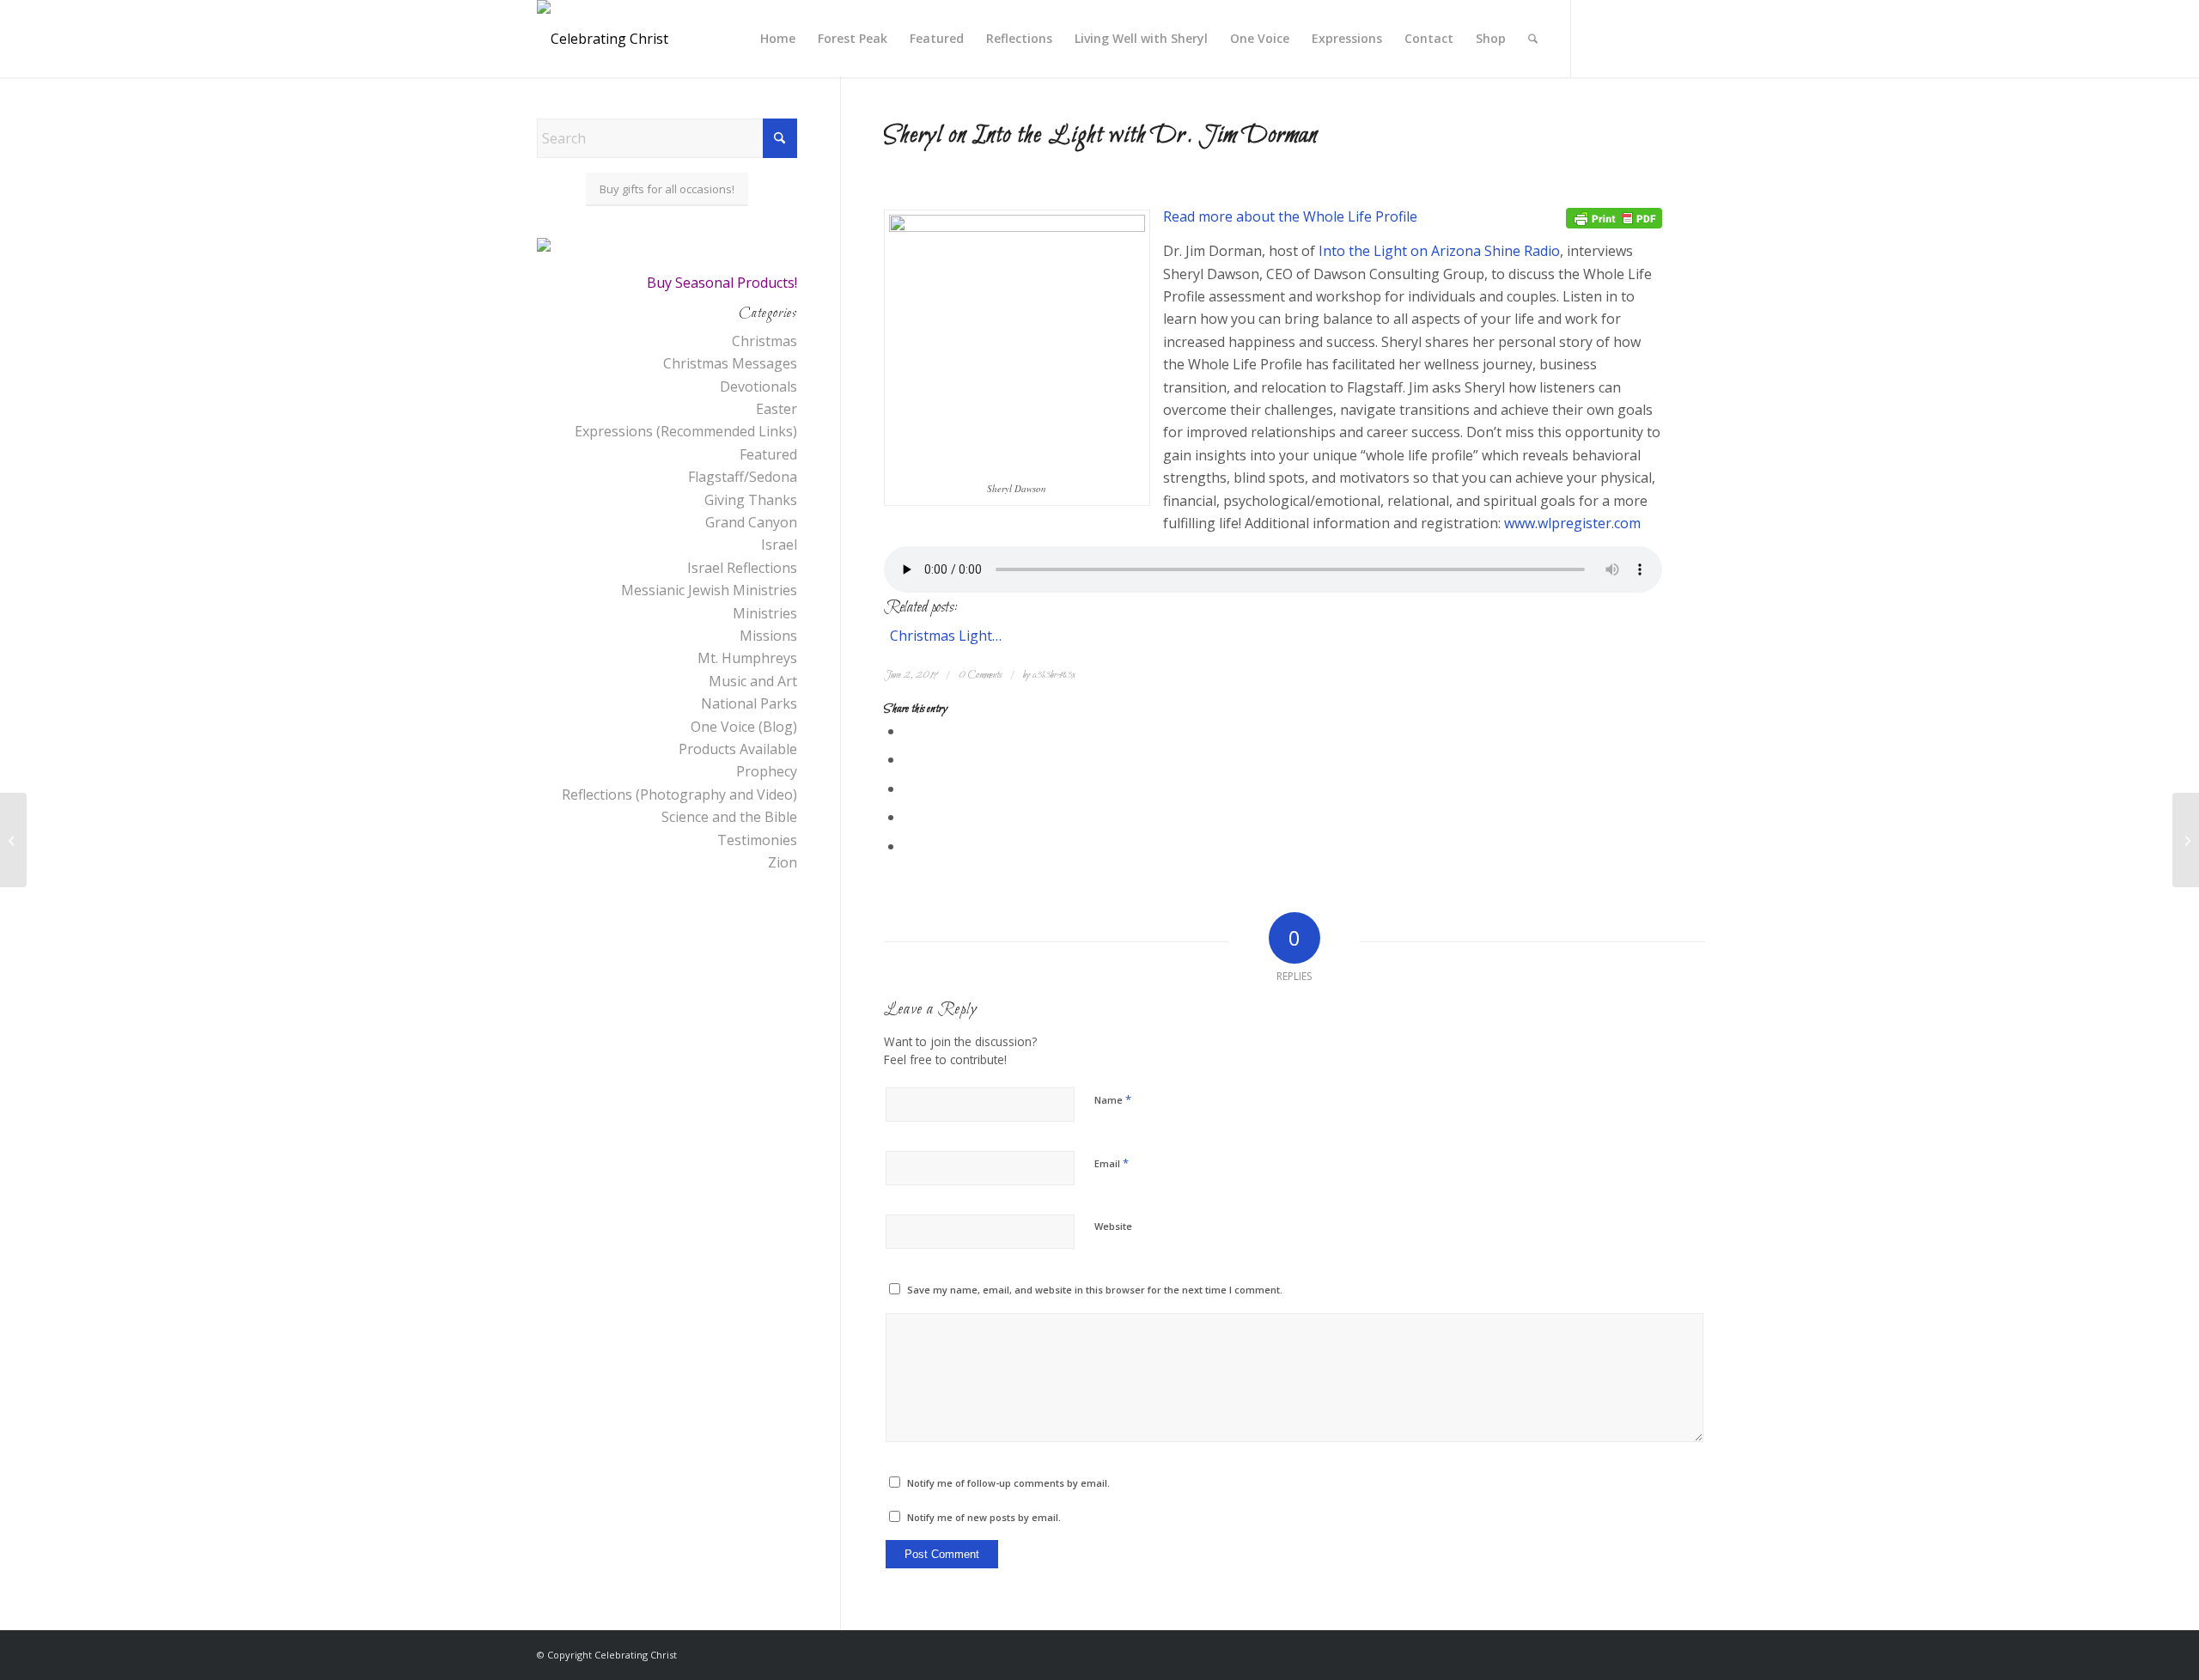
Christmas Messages (730, 363)
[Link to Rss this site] (1649, 38)
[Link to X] (1598, 38)
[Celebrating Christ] (603, 39)
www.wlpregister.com (1572, 523)
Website (1113, 1226)
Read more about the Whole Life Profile (1290, 216)
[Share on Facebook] (909, 731)
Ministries (765, 613)
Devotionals (758, 387)
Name (1113, 1099)
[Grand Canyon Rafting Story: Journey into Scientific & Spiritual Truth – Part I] (2186, 840)
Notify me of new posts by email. (984, 1517)
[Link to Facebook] (1623, 38)
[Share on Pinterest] (909, 817)
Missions (768, 636)
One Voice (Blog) (744, 727)
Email (1112, 1163)
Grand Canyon (751, 522)
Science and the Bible (729, 817)
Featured (768, 454)
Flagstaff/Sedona (743, 477)
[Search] (1533, 39)
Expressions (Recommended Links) (686, 431)
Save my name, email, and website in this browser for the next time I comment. (1095, 1290)
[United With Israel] (13, 840)
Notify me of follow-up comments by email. (1008, 1483)
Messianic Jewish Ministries (709, 590)
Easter (777, 409)
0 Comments (980, 675)
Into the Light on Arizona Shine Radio (1439, 251)
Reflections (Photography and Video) (679, 794)
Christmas (764, 341)
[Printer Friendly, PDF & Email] (1614, 217)
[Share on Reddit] (909, 846)
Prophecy (767, 771)
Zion (783, 862)
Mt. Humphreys (747, 658)
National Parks (749, 703)
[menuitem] (778, 39)
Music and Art (753, 681)
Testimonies (757, 840)
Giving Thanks (751, 500)
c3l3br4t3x (1054, 675)
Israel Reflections (742, 568)
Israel (779, 545)
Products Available (738, 749)
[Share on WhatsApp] (909, 788)
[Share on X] (909, 759)
